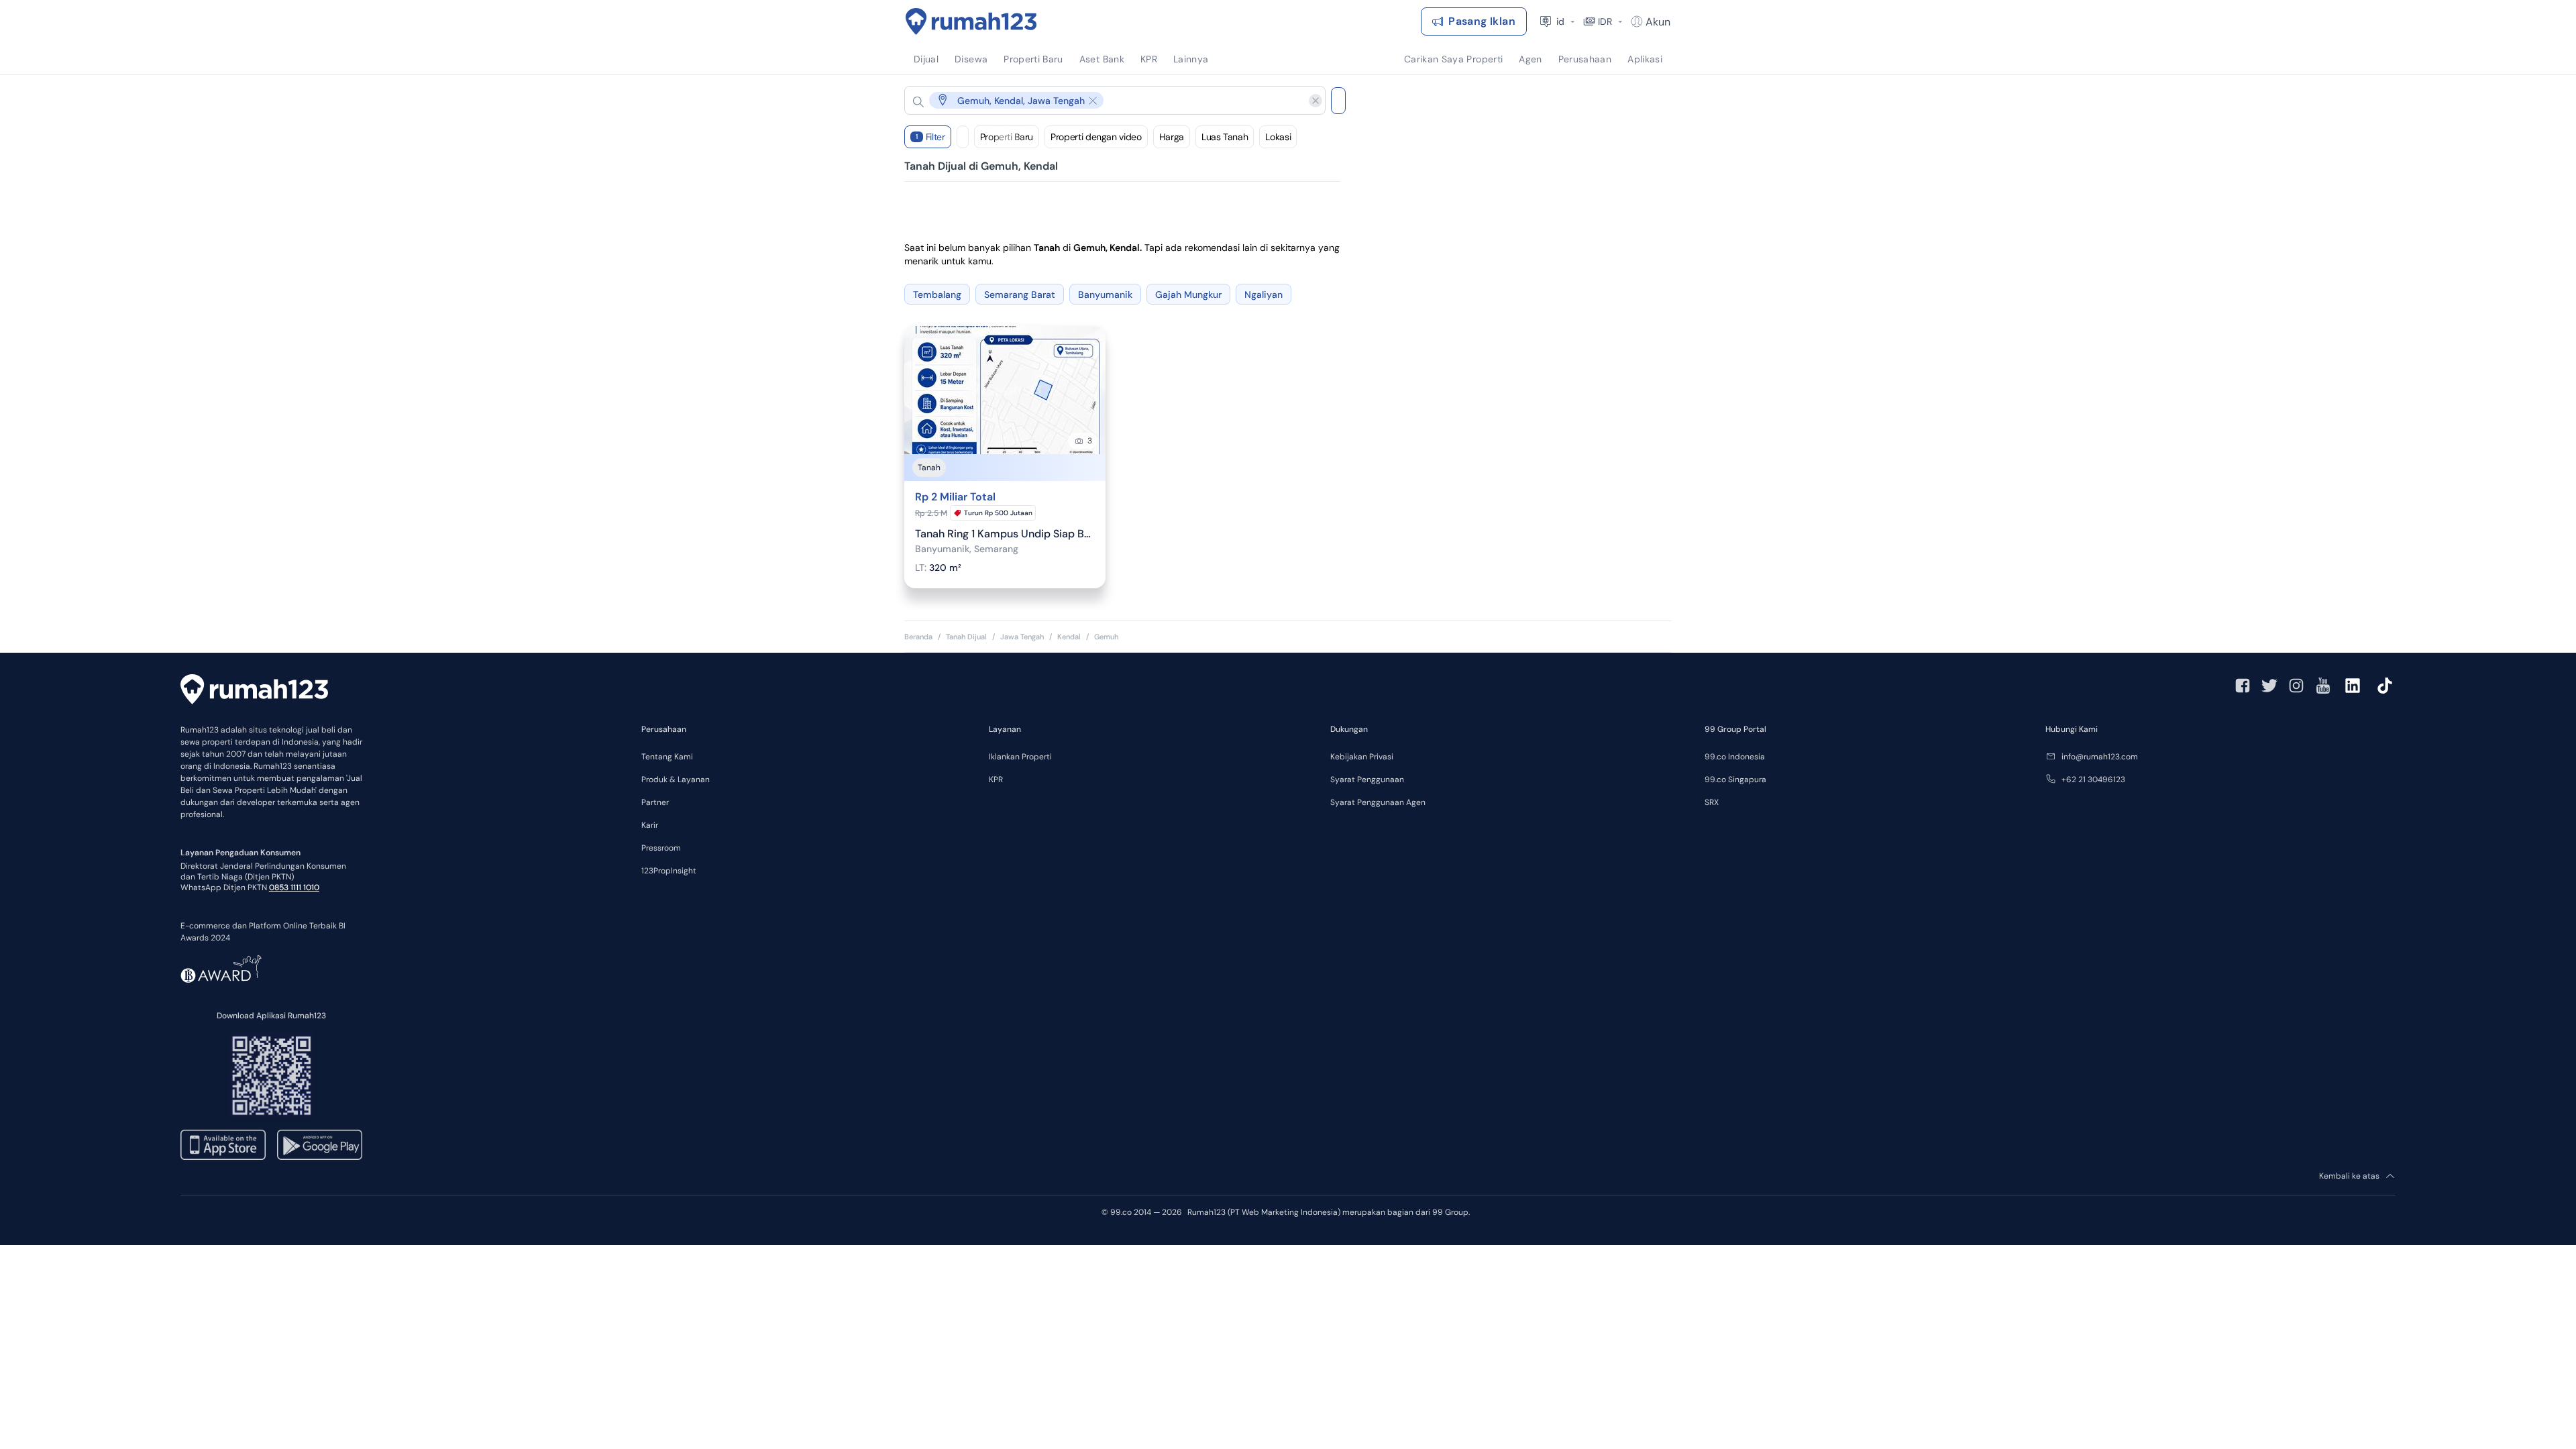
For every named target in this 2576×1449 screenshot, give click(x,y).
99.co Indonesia (1735, 757)
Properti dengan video (1096, 137)
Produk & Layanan (676, 780)
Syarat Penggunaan (1367, 780)
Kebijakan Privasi (1362, 757)
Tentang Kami (667, 757)
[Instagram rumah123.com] (2296, 686)
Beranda (918, 637)
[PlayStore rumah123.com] (320, 1145)
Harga (1172, 137)
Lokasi (1278, 137)
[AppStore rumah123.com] (223, 1145)
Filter (930, 137)
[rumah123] (254, 691)
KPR (996, 780)
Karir (650, 825)
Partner (655, 802)
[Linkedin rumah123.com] (2353, 686)
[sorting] (963, 137)
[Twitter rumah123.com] (2269, 686)
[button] (1104, 100)
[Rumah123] (971, 21)
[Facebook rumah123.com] (2243, 686)
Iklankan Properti (1020, 757)
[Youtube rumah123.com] (2323, 686)
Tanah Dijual (966, 637)
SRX (1712, 802)
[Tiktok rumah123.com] (2385, 686)
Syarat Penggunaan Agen (1378, 802)
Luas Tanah (1225, 137)
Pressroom (661, 848)
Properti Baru (1007, 137)
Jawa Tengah (1022, 637)
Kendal (1069, 637)
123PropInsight (669, 871)
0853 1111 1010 (294, 888)
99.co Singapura (1735, 780)
